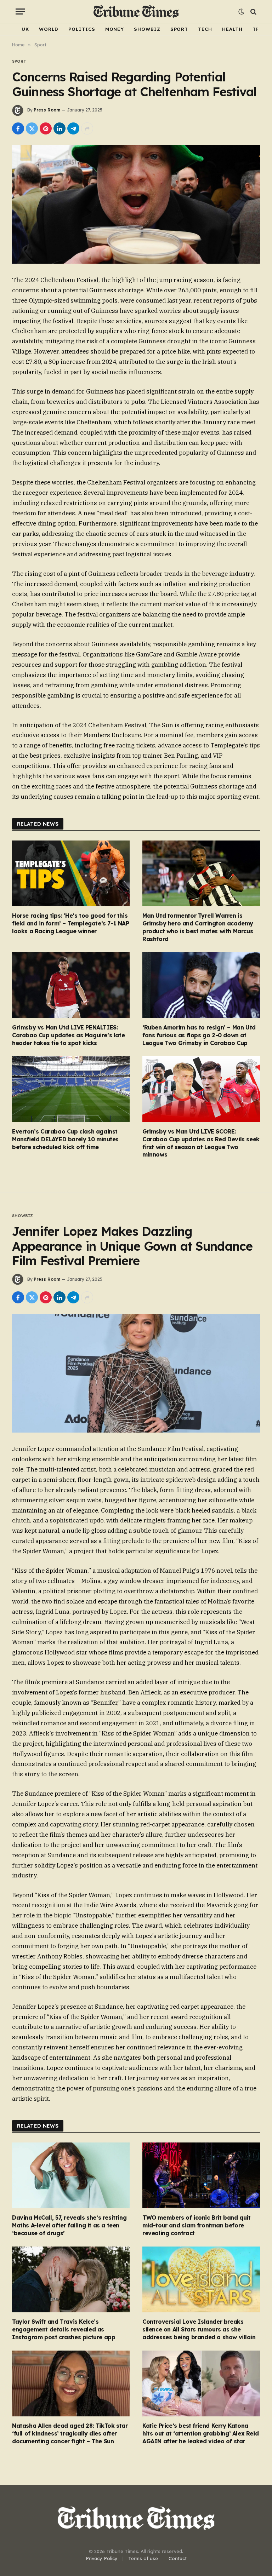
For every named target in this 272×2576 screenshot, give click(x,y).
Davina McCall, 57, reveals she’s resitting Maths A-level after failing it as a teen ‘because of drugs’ (69, 2225)
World (49, 29)
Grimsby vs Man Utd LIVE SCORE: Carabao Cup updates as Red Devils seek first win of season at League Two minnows (201, 1143)
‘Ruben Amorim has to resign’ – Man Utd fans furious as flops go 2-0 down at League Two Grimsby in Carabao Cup (199, 1035)
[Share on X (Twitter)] (32, 128)
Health (232, 29)
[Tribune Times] (136, 12)
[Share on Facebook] (18, 128)
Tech (205, 29)
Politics (82, 29)
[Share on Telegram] (73, 128)
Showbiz (147, 29)
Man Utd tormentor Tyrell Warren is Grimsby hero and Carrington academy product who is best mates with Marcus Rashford (198, 927)
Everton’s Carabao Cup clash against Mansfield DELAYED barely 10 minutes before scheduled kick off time (65, 1139)
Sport (179, 29)
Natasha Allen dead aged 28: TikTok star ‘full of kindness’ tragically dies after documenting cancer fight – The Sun (70, 2433)
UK (25, 29)
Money (115, 29)
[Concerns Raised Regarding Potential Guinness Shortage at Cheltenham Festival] (136, 204)
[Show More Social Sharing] (87, 128)
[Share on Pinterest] (46, 128)
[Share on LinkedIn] (59, 128)
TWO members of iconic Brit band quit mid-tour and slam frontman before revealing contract (197, 2225)
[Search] (253, 12)
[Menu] (20, 12)
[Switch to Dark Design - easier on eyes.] (241, 12)
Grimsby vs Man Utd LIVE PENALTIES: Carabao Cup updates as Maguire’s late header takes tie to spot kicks (68, 1035)
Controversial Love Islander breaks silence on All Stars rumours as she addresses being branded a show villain (199, 2329)
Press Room (47, 110)
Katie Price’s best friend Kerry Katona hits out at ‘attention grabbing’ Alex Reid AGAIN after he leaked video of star (200, 2433)
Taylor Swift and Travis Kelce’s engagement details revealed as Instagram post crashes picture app (64, 2329)
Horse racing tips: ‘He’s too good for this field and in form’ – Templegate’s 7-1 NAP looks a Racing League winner (71, 923)
